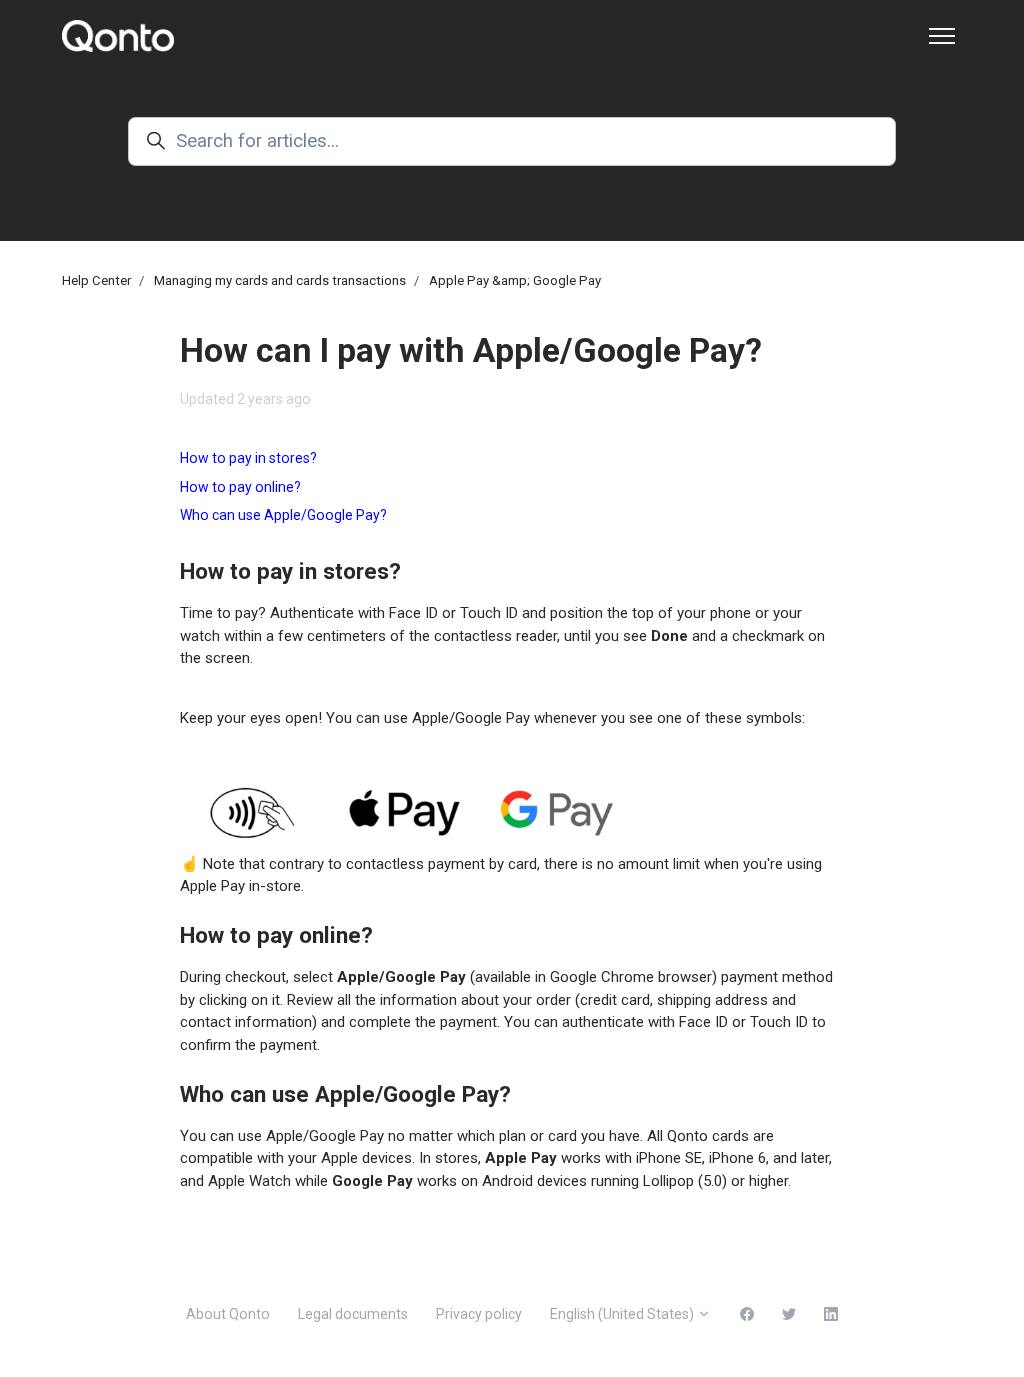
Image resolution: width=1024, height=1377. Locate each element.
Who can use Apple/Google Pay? (283, 515)
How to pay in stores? (248, 458)
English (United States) (623, 1314)
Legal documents (353, 1314)
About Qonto (228, 1314)
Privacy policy (479, 1314)
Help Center (96, 280)
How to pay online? (240, 487)
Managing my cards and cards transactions (280, 280)
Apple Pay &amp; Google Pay (515, 280)
